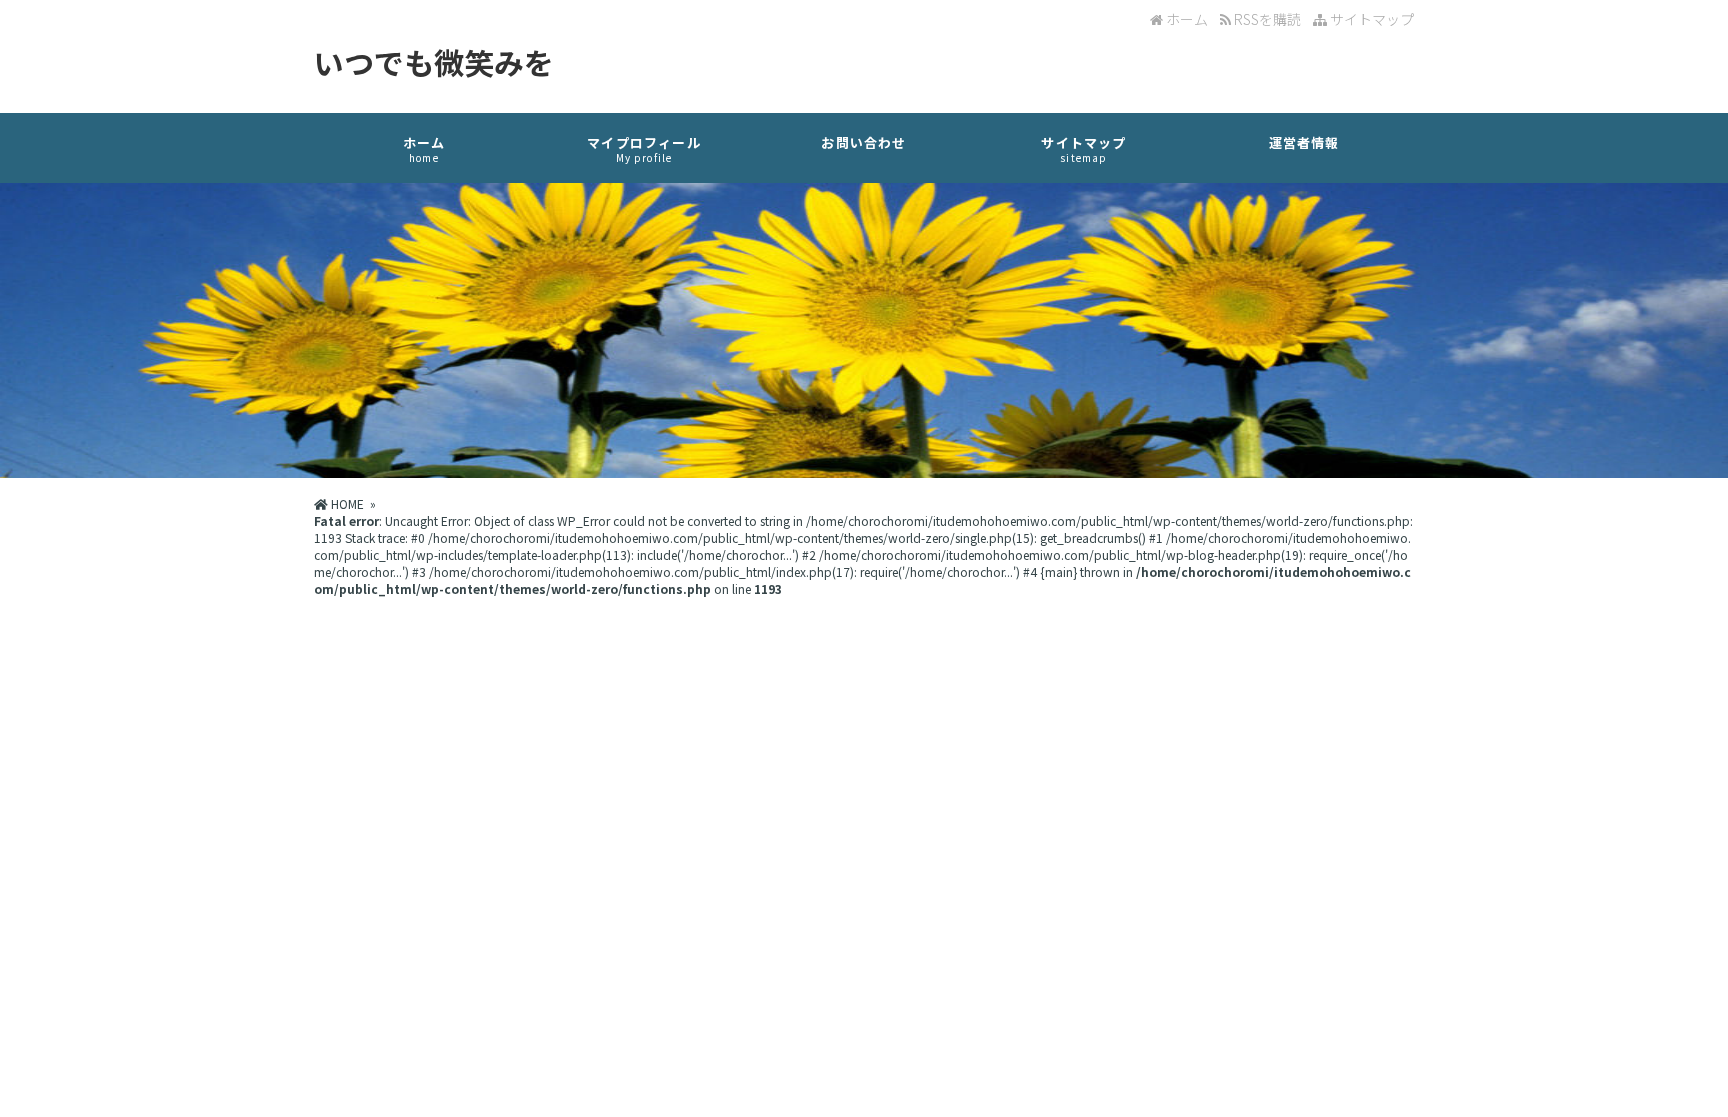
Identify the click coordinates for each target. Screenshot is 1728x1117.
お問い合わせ (863, 142)
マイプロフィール (644, 149)
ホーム (1185, 19)
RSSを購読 (1269, 19)
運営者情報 (1304, 142)
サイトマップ (1370, 19)
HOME (346, 503)
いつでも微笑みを (434, 62)
